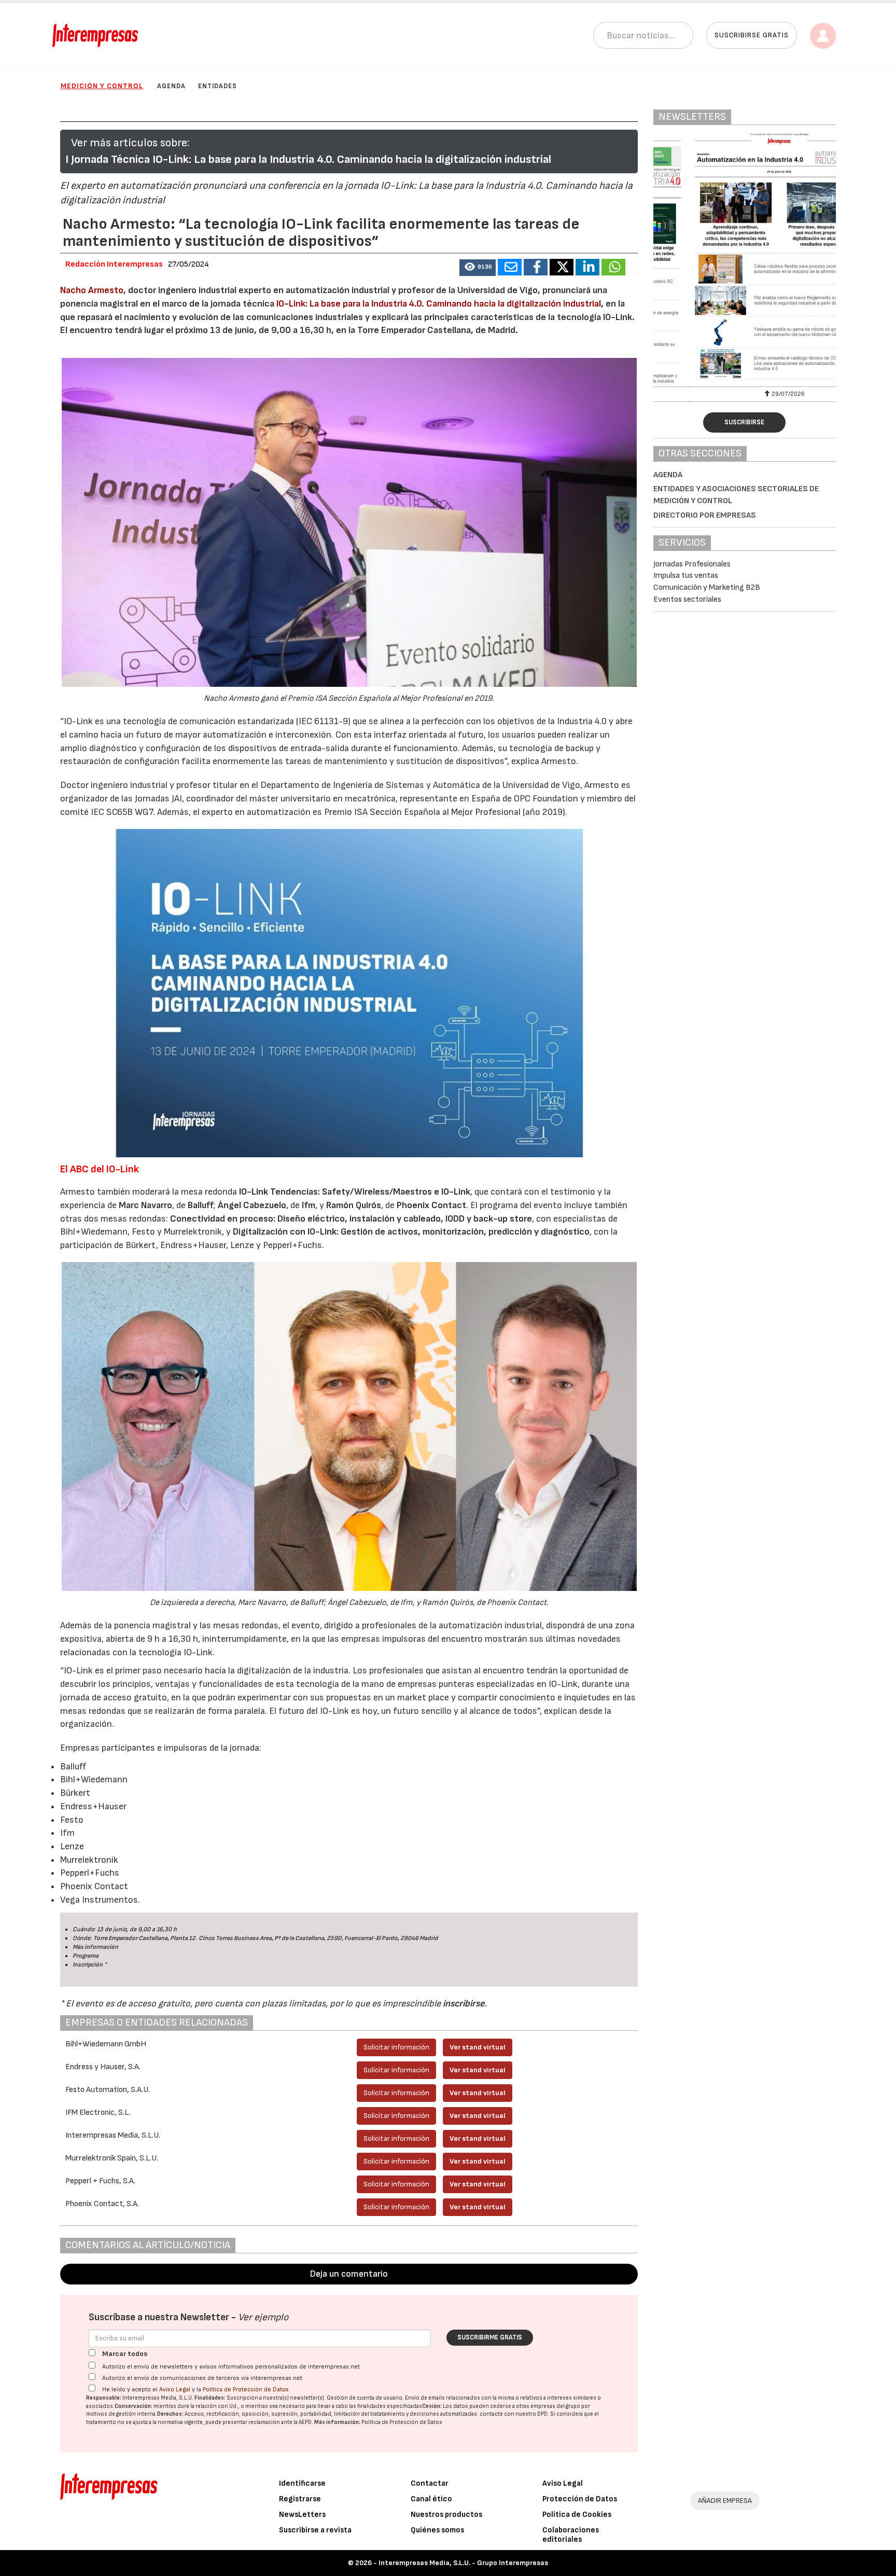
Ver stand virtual (478, 2047)
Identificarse (302, 2483)
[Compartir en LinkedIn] (587, 267)
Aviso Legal (175, 2390)
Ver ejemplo (263, 2317)
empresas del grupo (555, 2406)
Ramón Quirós (354, 1205)
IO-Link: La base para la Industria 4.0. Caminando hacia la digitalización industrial (439, 304)
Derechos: (170, 2414)
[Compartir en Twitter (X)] (562, 267)
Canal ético (431, 2499)
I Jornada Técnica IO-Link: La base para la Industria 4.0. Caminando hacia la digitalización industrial (308, 160)
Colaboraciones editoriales (571, 2535)
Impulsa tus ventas (686, 576)
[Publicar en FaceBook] (536, 267)
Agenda (171, 86)
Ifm (309, 1205)
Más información (95, 1947)
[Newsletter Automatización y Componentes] (745, 258)
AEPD (305, 2422)
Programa (86, 1956)
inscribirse (464, 2004)
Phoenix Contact (431, 1205)
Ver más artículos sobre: (130, 143)
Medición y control (102, 86)
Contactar (430, 2483)
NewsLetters (302, 2515)
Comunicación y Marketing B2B (707, 587)
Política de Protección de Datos (246, 2390)
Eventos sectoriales (687, 599)
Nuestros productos (446, 2515)
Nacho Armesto (92, 290)
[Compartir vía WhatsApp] (613, 267)
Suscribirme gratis (490, 2337)
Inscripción (88, 1965)
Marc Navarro (145, 1205)
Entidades (218, 86)
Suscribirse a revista (315, 2530)
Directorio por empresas (705, 515)
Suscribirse (744, 422)
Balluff (201, 1205)
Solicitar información (396, 2047)
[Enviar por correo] (510, 267)
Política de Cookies (577, 2515)
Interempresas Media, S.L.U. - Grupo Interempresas (463, 2563)
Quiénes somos (437, 2530)
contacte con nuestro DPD (514, 2414)
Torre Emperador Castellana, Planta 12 (144, 1938)
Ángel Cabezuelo (252, 1205)
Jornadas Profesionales (692, 564)
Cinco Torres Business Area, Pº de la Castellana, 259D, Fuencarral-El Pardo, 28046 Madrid (318, 1938)
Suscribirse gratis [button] (752, 35)
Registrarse (300, 2499)
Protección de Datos (580, 2499)
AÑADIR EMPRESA (725, 2501)
